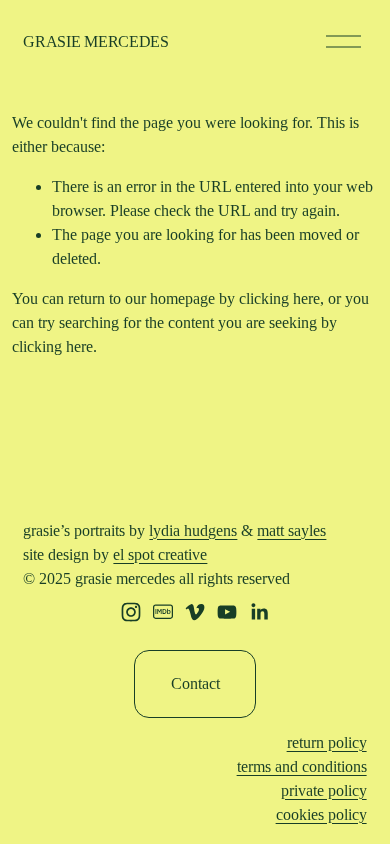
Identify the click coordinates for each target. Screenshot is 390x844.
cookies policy (321, 814)
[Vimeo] (195, 612)
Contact (195, 683)
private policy (324, 790)
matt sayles (291, 530)
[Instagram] (131, 612)
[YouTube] (227, 612)
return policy (327, 742)
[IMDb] (163, 612)
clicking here (279, 298)
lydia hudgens (193, 530)
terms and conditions (302, 766)
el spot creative (160, 554)
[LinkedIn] (259, 612)
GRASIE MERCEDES (95, 41)
